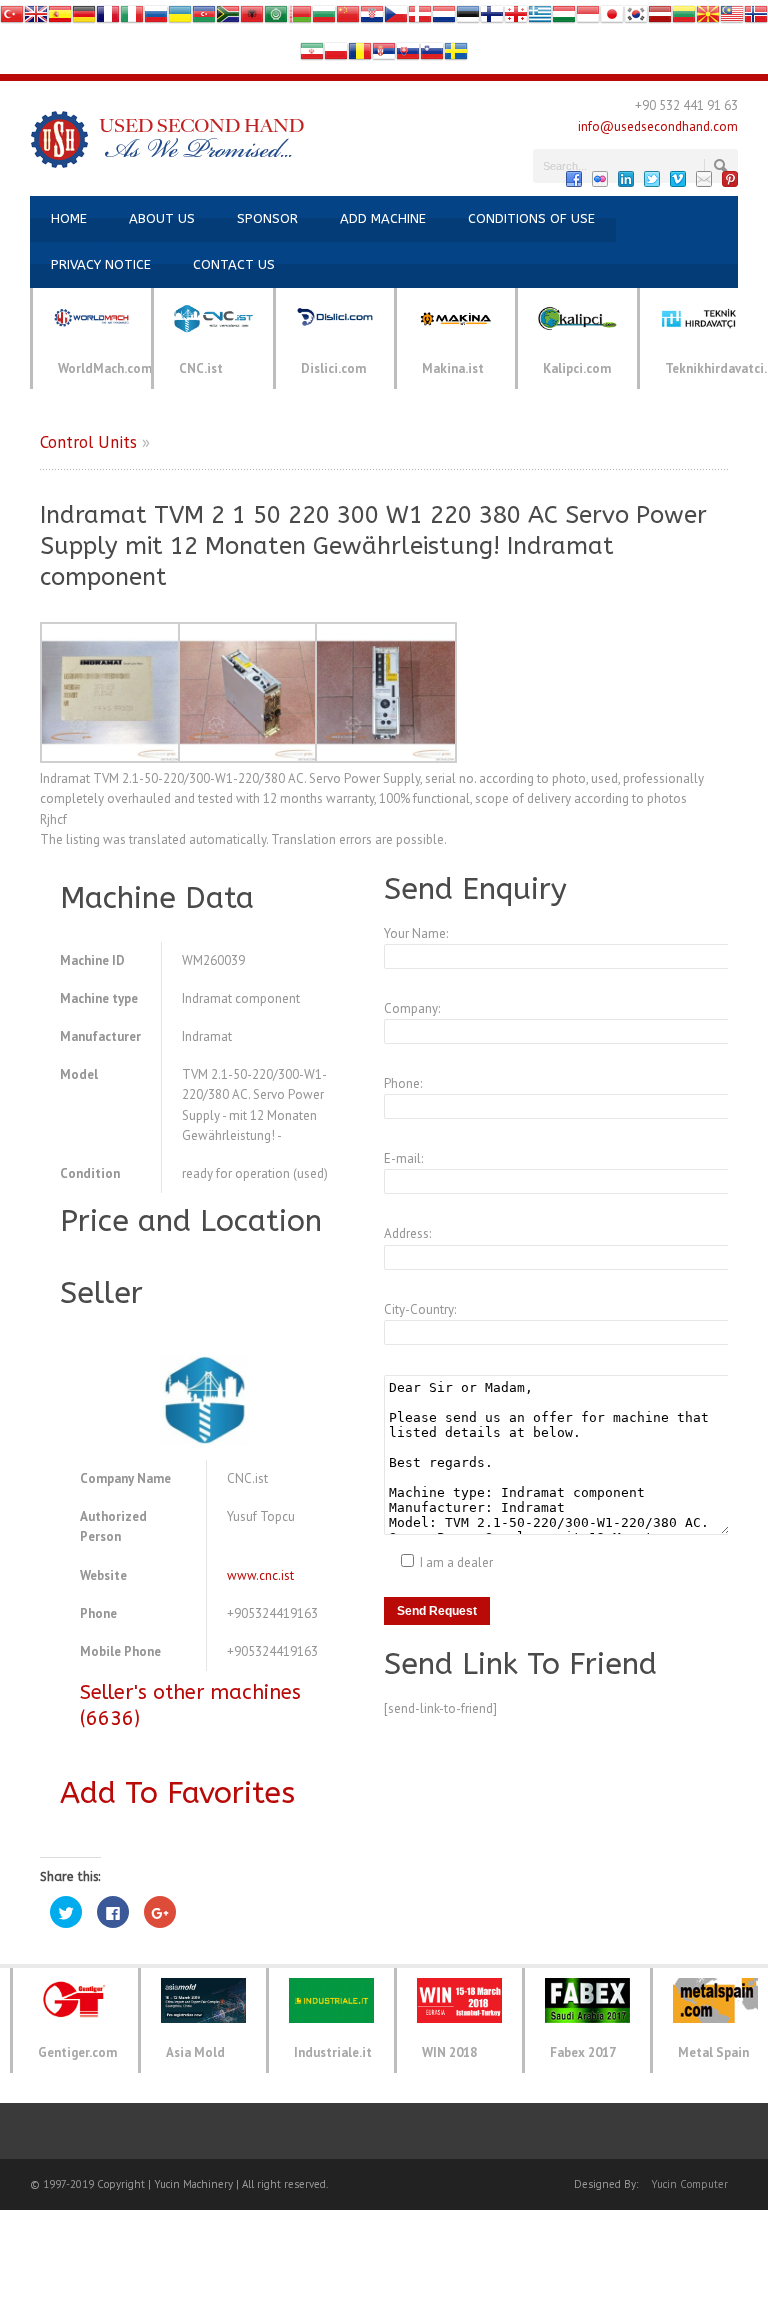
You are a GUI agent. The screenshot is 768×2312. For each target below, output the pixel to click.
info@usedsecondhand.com (658, 126)
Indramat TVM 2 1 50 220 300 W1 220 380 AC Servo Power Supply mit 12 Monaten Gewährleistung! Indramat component (373, 546)
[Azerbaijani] (204, 18)
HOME (69, 218)
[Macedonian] (708, 18)
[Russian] (156, 18)
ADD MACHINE (383, 218)
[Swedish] (456, 55)
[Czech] (396, 18)
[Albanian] (252, 18)
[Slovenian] (432, 55)
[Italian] (132, 18)
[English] (36, 18)
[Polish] (336, 55)
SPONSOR (267, 218)
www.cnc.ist (260, 1575)
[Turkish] (12, 18)
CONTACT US (234, 264)
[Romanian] (360, 55)
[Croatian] (372, 18)
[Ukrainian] (180, 18)
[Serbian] (384, 55)
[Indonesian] (588, 18)
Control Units (88, 442)
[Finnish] (492, 18)
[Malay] (732, 18)
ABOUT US (162, 218)
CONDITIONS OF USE (531, 218)
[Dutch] (444, 18)
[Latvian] (660, 18)
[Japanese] (612, 18)
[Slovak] (408, 55)
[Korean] (636, 18)
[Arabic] (276, 18)
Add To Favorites (177, 1793)
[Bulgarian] (324, 18)
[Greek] (540, 18)
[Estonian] (468, 18)
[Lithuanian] (684, 18)
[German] (84, 18)
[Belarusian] (300, 18)
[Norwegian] (756, 18)
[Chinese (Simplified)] (348, 18)
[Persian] (312, 55)
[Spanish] (60, 18)
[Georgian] (516, 18)
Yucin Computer (689, 2184)
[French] (108, 18)
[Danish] (420, 18)
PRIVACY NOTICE (101, 264)
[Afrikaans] (228, 18)
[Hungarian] (564, 18)
